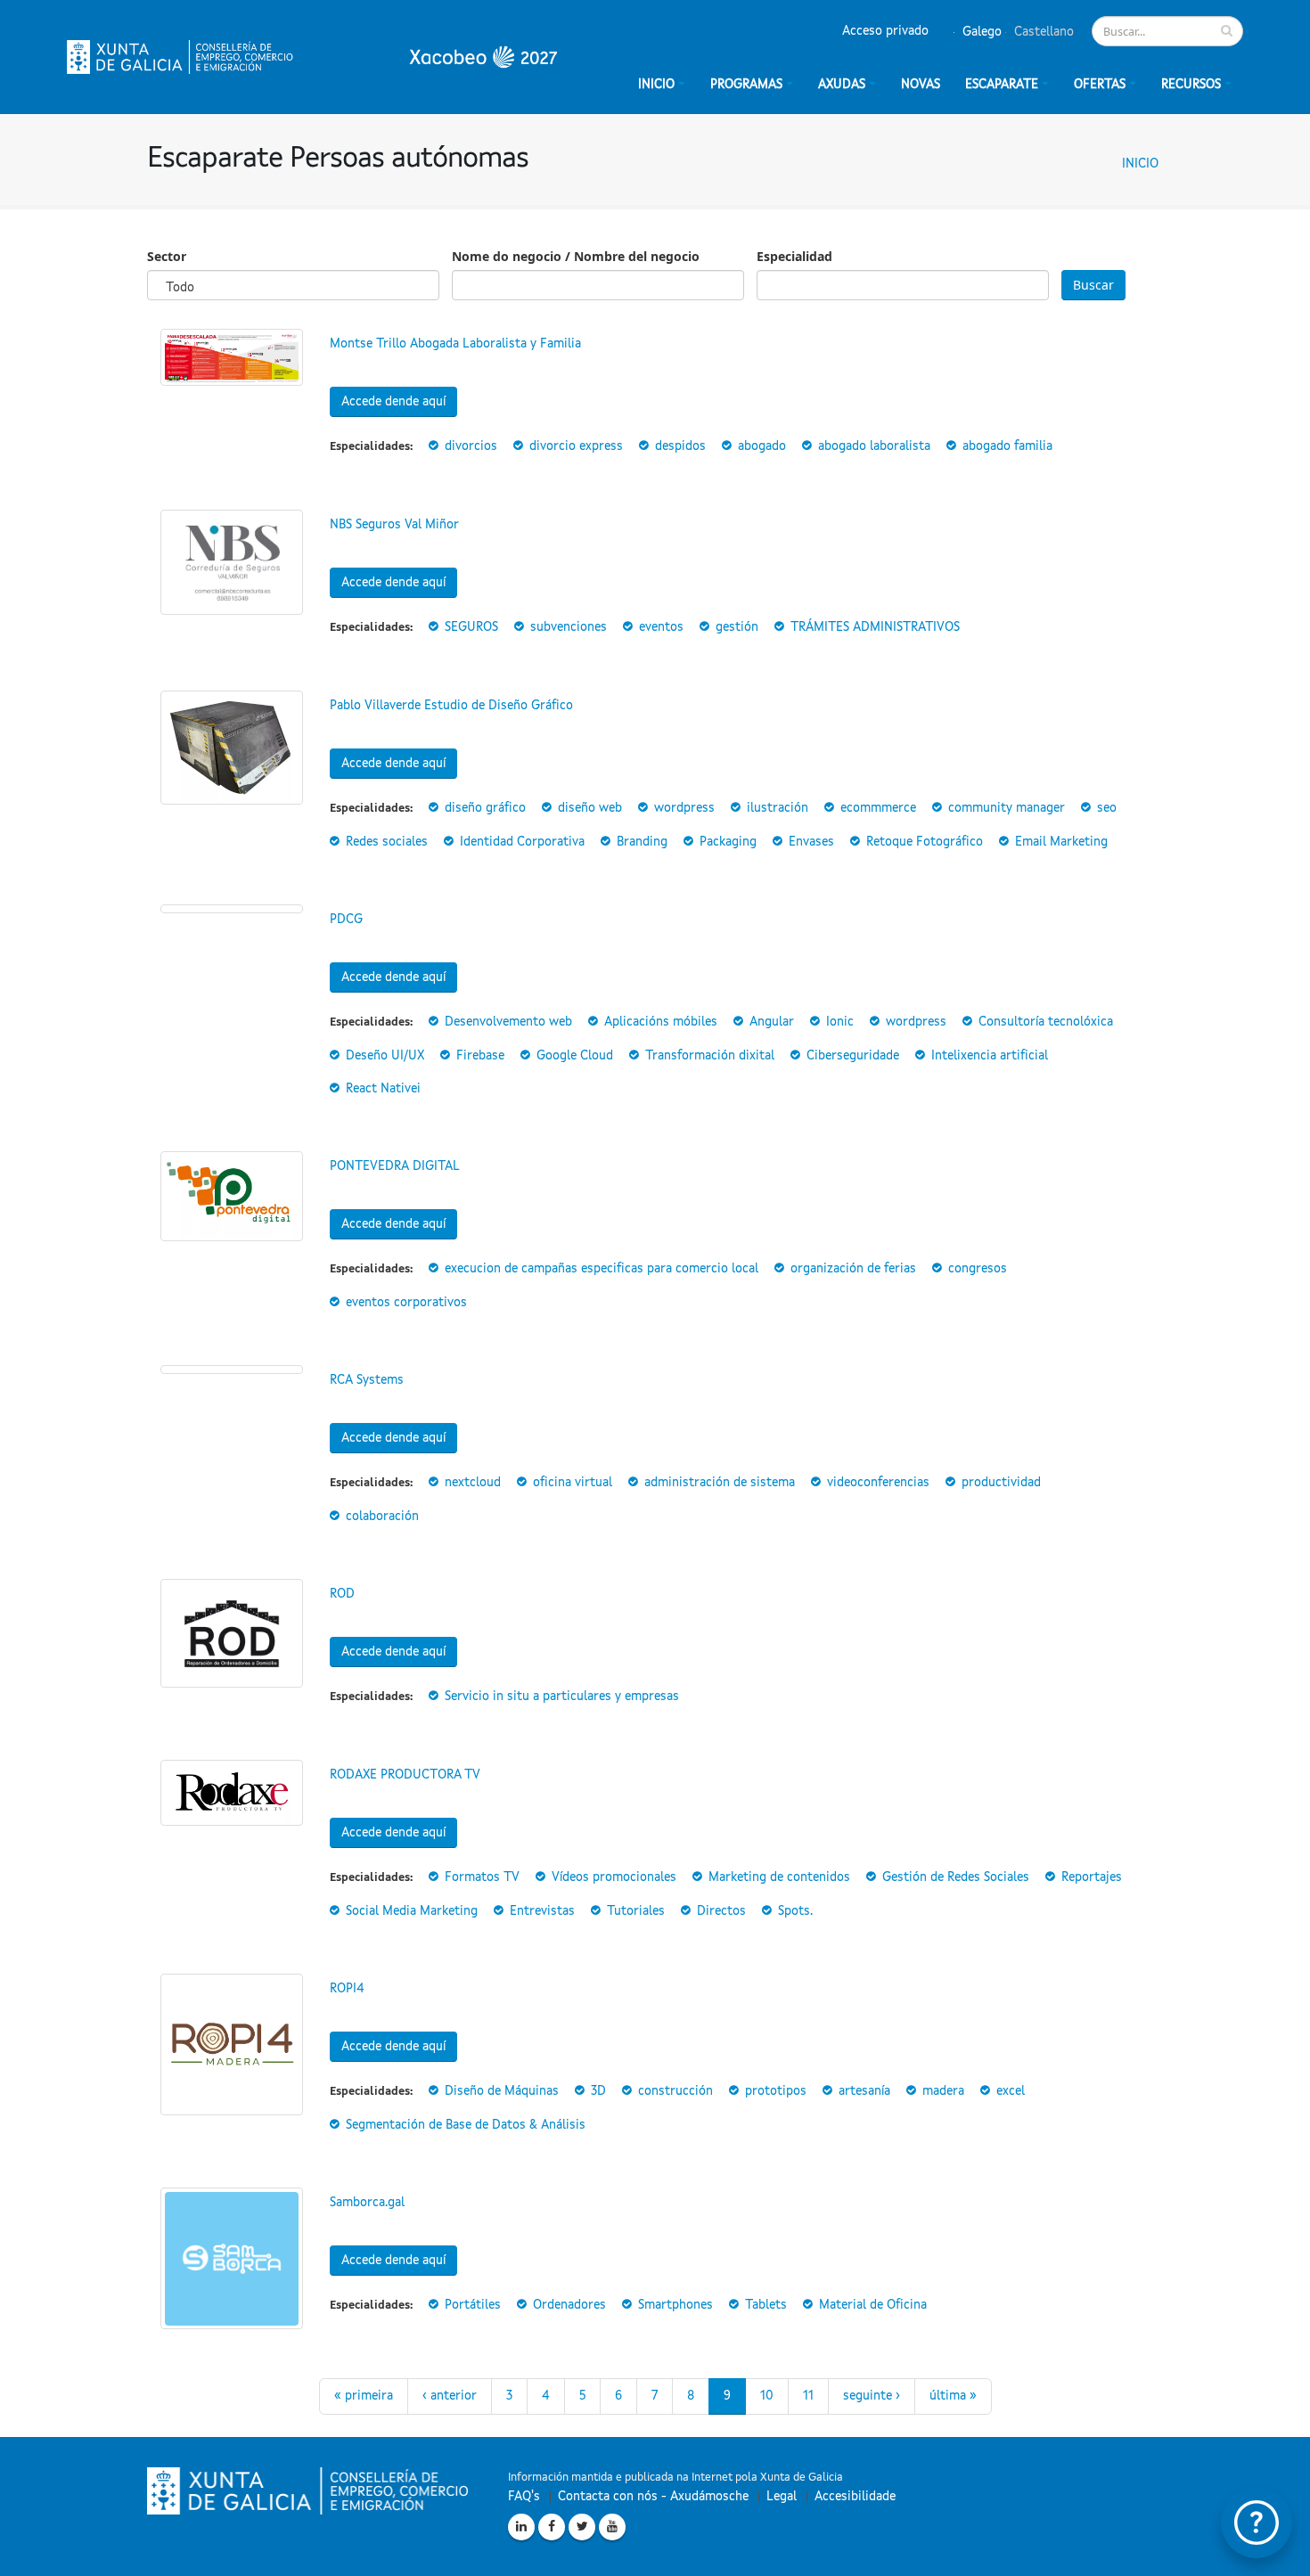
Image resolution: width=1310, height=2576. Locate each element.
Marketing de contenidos (779, 1877)
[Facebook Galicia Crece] (552, 2527)
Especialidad (794, 256)
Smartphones (675, 2305)
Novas (921, 85)
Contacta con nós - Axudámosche (653, 2497)
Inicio (1140, 164)
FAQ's (524, 2497)
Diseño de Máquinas (502, 2091)
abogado (762, 446)
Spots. (795, 1911)
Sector (167, 256)
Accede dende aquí (393, 402)
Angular (772, 1022)
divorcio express (576, 446)
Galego (980, 32)
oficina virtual (573, 1483)
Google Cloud (575, 1056)
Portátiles (473, 2305)
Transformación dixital (710, 1056)
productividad (1001, 1483)
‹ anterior (450, 2396)
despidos (680, 446)
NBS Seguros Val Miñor (394, 525)
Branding (642, 842)
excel (1011, 2091)
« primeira (364, 2396)
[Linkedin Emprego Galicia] (521, 2527)
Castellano (1042, 32)
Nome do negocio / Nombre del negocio (576, 256)
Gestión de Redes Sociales (956, 1877)
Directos (721, 1911)
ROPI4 (347, 1989)
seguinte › (872, 2396)
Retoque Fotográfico (925, 842)
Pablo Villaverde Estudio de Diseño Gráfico (451, 706)
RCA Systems (367, 1380)
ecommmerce (878, 808)
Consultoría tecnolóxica (1046, 1022)
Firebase (480, 1056)
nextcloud (473, 1483)
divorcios (471, 446)
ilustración (778, 808)
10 (767, 2396)
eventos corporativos (406, 1303)
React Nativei (383, 1089)
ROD (342, 1594)
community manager (1007, 808)
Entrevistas (542, 1911)
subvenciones (569, 627)
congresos (978, 1269)
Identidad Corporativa (522, 842)
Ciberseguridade (853, 1056)
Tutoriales (636, 1911)
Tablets (766, 2305)
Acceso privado (885, 31)
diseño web (590, 808)
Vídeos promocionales (614, 1877)
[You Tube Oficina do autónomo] (612, 2527)
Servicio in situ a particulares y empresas (562, 1697)
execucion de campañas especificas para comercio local (602, 1269)
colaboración (382, 1517)
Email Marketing (1061, 842)
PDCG (346, 920)
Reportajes (1092, 1877)
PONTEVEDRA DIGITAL (395, 1166)
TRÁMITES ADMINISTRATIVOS (875, 627)
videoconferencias (878, 1483)
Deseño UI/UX (385, 1056)
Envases (811, 842)
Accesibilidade (855, 2497)
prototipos (776, 2091)
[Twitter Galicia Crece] (582, 2527)
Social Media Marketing (412, 1911)
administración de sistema (720, 1483)
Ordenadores (569, 2305)
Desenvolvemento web (508, 1022)
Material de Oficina (873, 2305)
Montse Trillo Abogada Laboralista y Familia (455, 344)
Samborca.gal (367, 2203)
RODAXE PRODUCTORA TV (405, 1775)
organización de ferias (853, 1269)
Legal (782, 2497)
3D (598, 2091)
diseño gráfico (485, 808)
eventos (661, 627)
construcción (675, 2091)
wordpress (684, 808)
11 (808, 2396)
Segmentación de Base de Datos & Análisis (466, 2125)
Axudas (842, 85)
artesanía (864, 2091)
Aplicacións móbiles (661, 1022)
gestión (737, 627)
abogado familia (1007, 446)
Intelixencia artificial (990, 1056)
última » (953, 2396)
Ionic (840, 1022)
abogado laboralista (874, 446)
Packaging (728, 842)
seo (1107, 808)
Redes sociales (387, 842)
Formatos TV (482, 1877)
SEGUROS (471, 627)
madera (943, 2091)
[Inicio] (312, 57)
